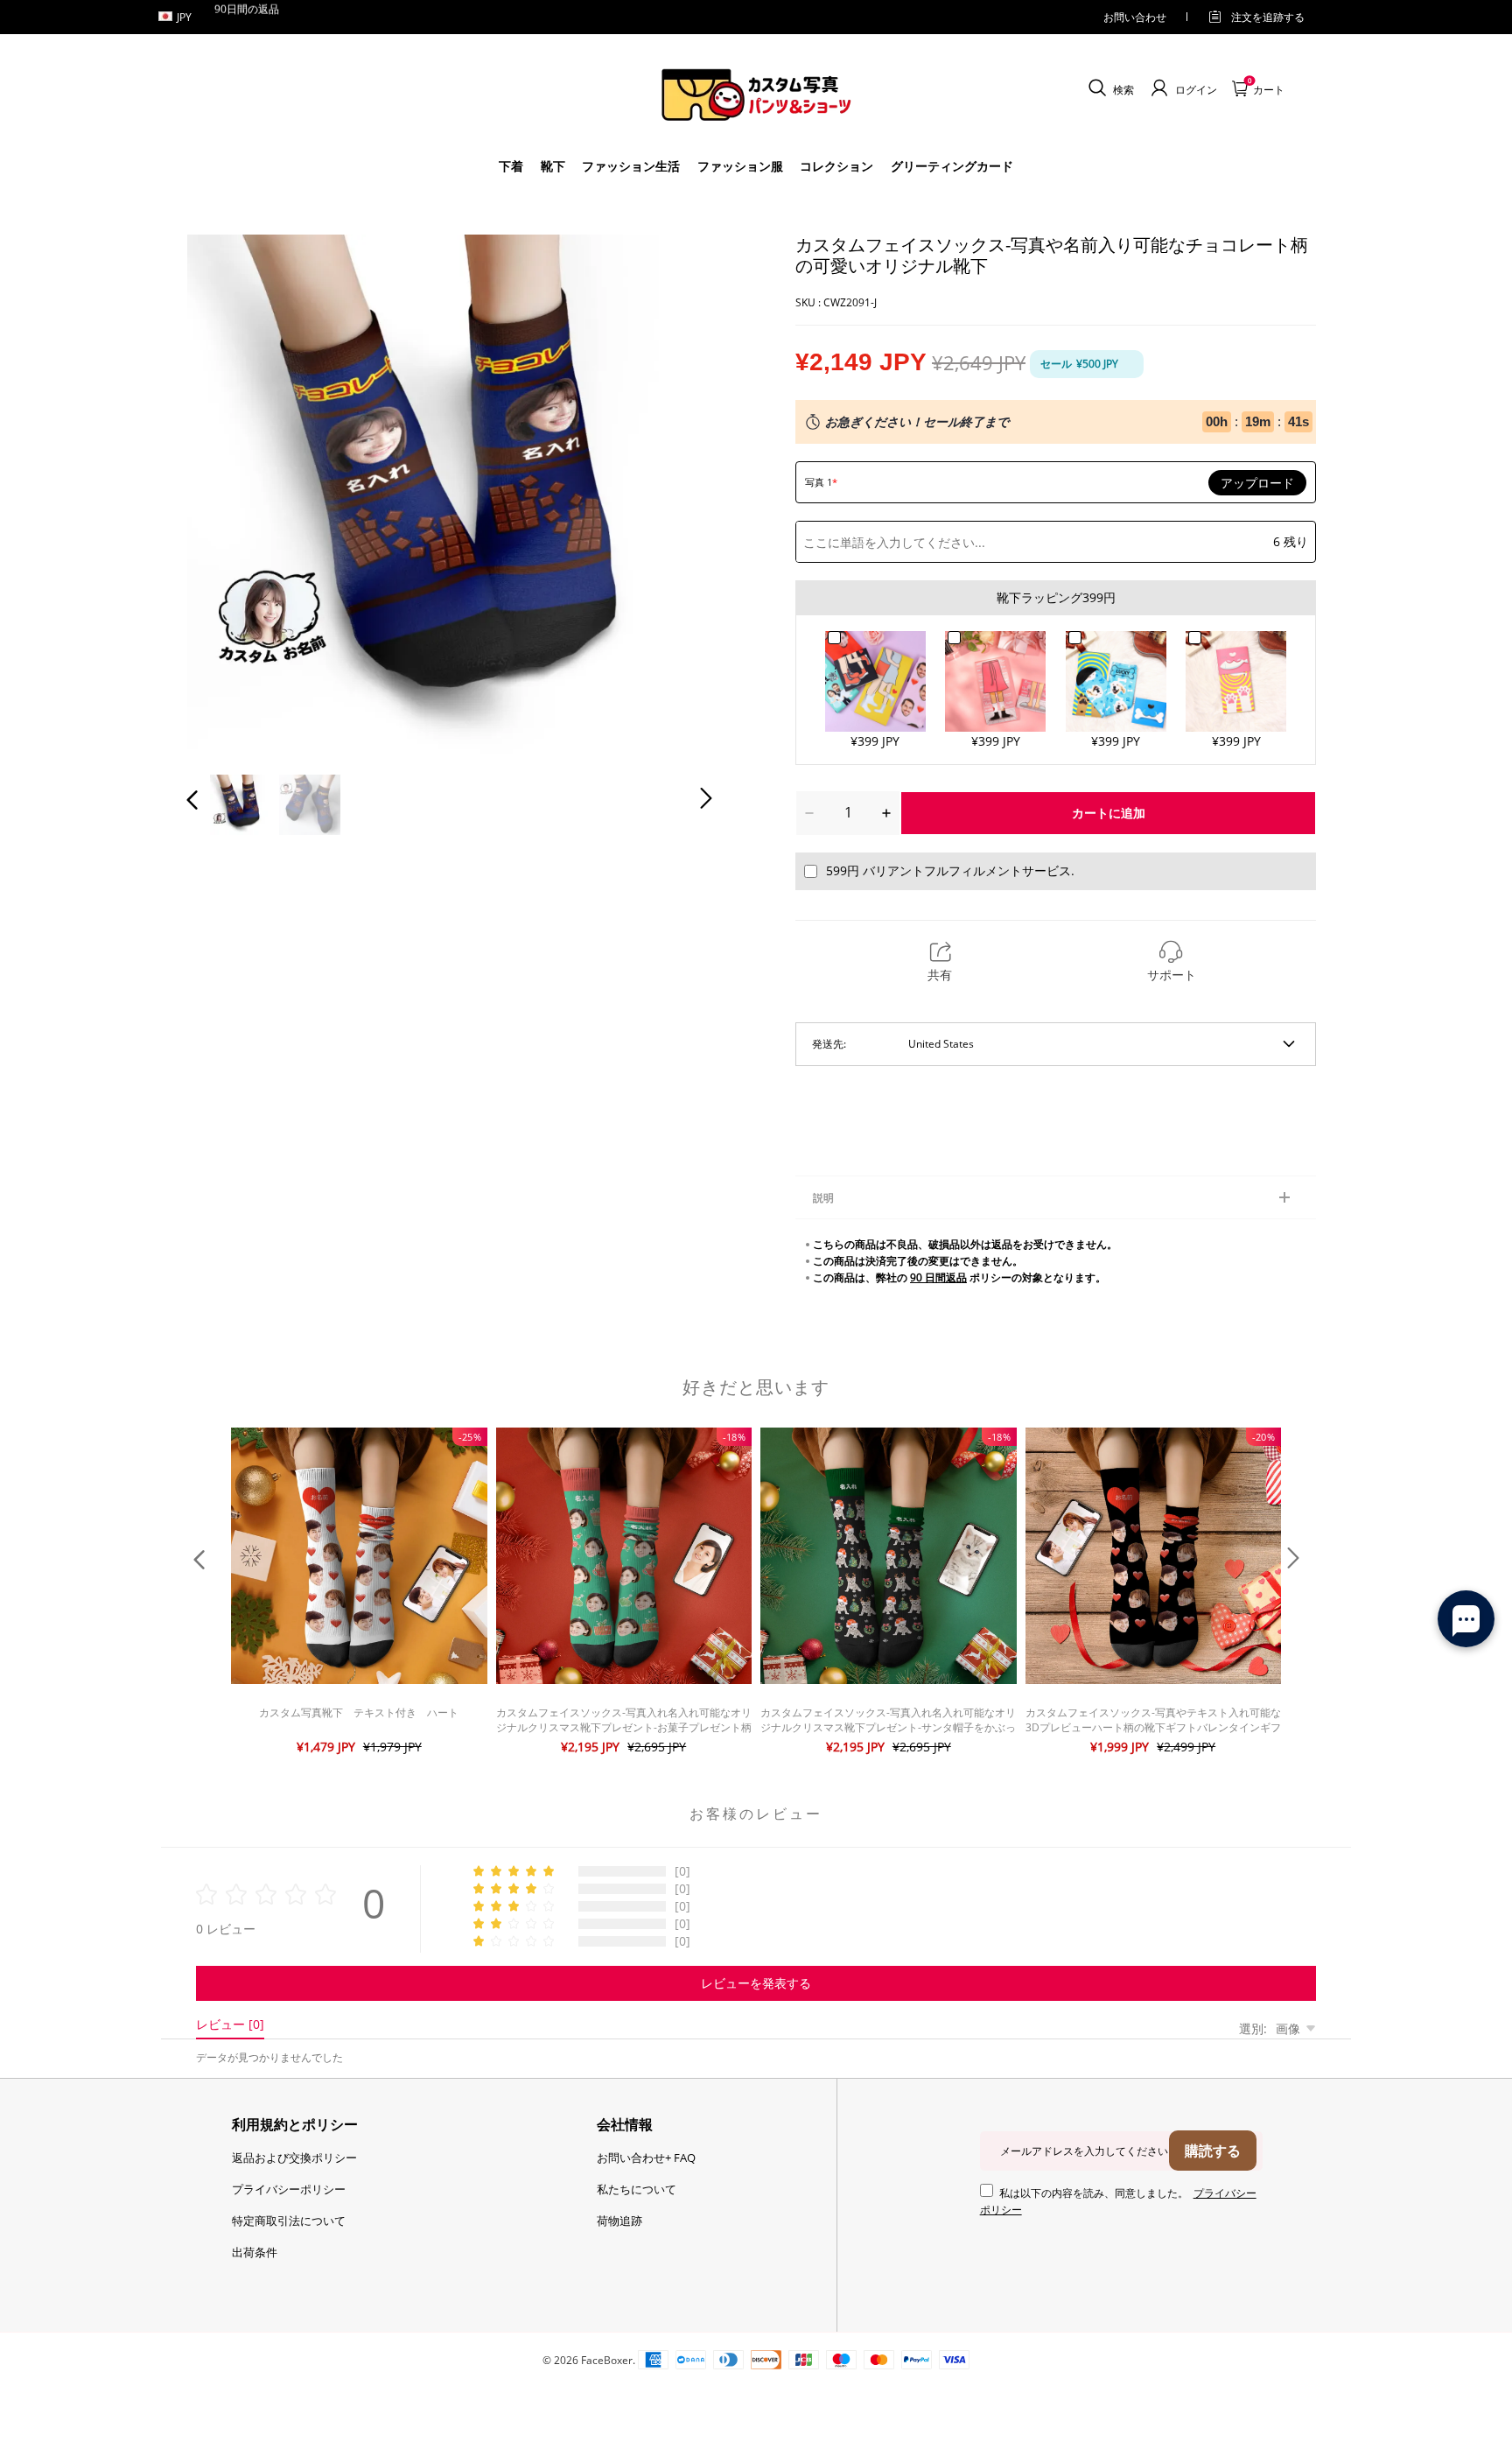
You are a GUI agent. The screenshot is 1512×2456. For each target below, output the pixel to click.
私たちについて (637, 2189)
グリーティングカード (952, 166)
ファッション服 (740, 166)
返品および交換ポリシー (294, 2158)
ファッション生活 (631, 166)
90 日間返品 (938, 1277)
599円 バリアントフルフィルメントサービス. (950, 870)
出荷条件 (255, 2252)
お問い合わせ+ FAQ (646, 2158)
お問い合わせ (1135, 17)
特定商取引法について (289, 2221)
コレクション (836, 166)
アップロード (1257, 483)
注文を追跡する (1268, 17)
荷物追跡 (619, 2221)
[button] (227, 494)
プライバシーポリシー (289, 2189)
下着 (511, 166)
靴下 (553, 166)
